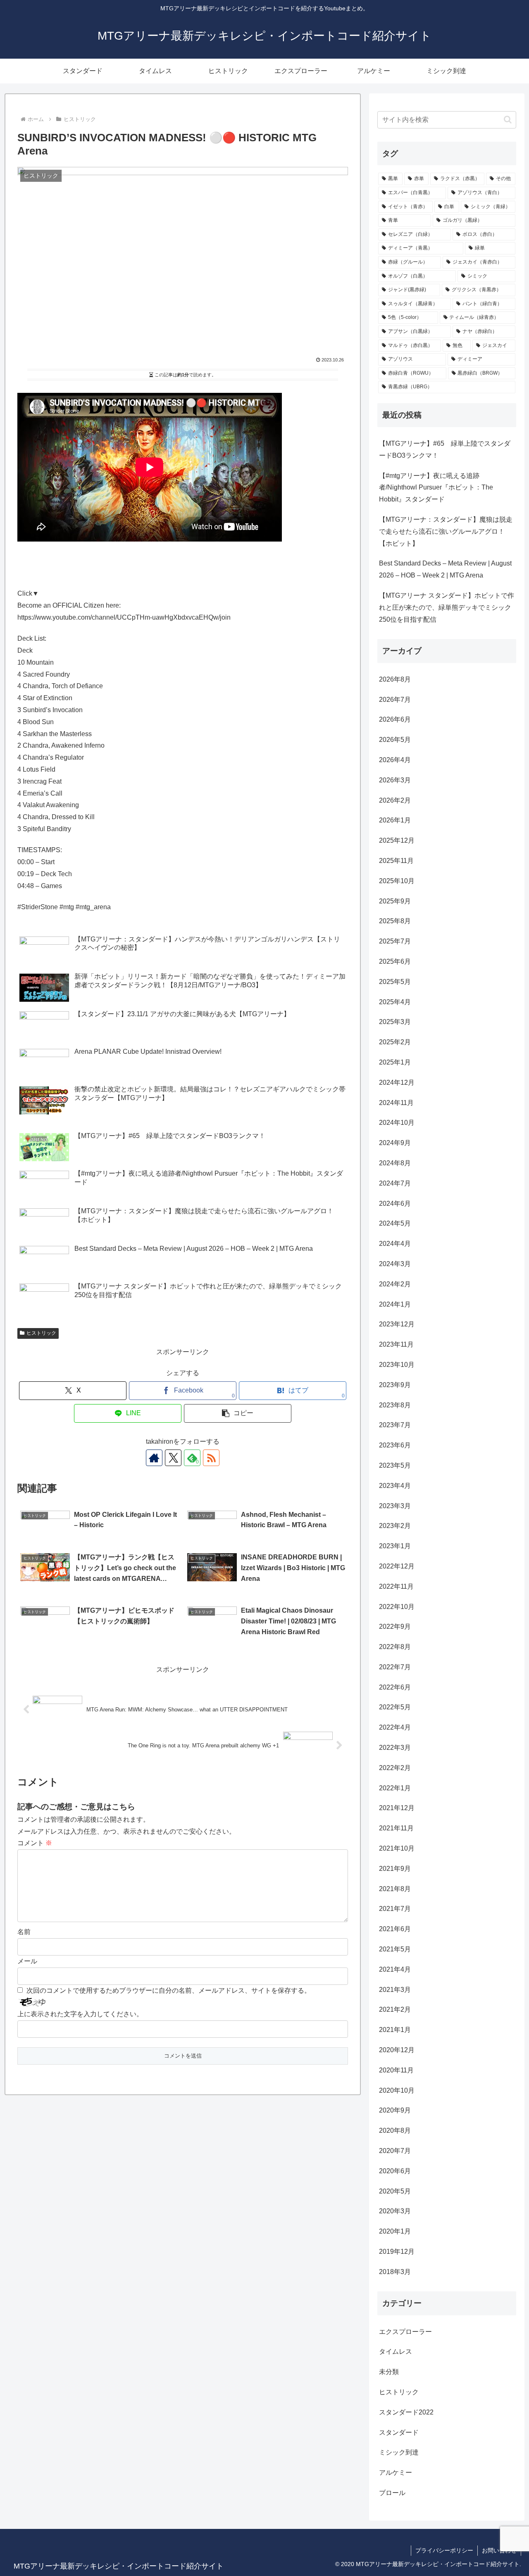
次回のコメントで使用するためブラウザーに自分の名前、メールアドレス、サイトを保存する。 (169, 1990)
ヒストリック (41, 1333)
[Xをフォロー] (173, 1458)
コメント (35, 1843)
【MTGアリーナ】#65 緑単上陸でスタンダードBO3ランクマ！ (445, 449)
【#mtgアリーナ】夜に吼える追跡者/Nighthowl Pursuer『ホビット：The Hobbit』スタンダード (436, 488)
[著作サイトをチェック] (154, 1458)
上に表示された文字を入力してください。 (80, 2014)
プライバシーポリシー (444, 2550)
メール (27, 1961)
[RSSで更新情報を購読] (211, 1458)
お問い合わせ (499, 2550)
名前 (24, 1932)
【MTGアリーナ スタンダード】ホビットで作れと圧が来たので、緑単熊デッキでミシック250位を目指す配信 (447, 607)
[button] (238, 1413)
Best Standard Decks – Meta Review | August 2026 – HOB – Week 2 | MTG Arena (445, 569)
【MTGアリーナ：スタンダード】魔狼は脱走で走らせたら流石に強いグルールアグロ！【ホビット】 (446, 531)
